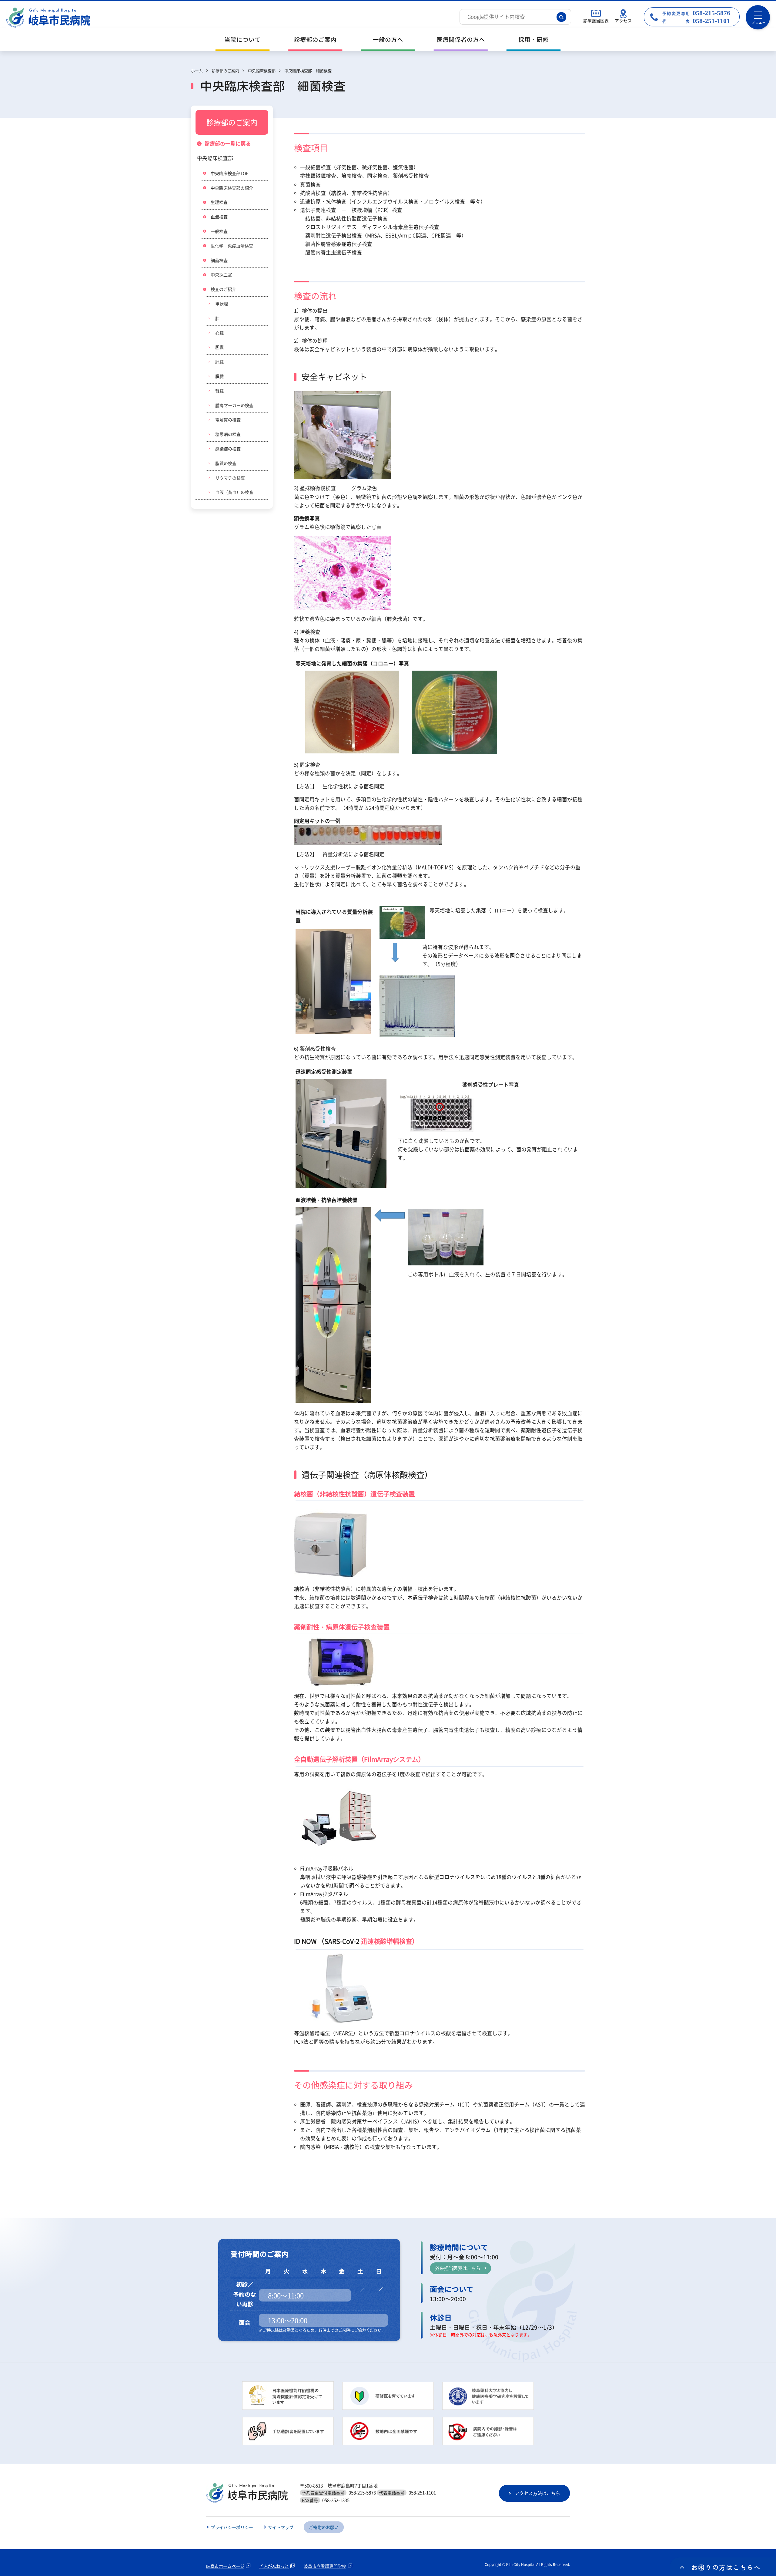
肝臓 (219, 362)
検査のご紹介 (223, 289)
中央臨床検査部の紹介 (232, 188)
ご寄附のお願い (324, 2527)
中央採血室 (221, 274)
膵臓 (219, 376)
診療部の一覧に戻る (228, 143)
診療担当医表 (596, 21)
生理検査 (219, 202)
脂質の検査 (226, 463)
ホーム (197, 71)
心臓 (219, 333)
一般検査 (219, 231)
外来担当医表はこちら (458, 2268)
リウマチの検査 (230, 478)
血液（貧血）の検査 (234, 492)
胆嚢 (219, 347)
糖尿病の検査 (228, 434)
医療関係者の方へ (461, 40)
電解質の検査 (228, 419)
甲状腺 (222, 304)
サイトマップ (281, 2527)
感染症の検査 (228, 449)
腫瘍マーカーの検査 (234, 405)
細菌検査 (219, 260)
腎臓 (219, 391)
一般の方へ (388, 40)
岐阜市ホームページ (225, 2566)
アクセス (623, 21)
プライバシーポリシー (232, 2527)
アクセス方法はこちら (537, 2493)
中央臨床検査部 (215, 158)
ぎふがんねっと (274, 2566)
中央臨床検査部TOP (230, 173)
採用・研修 (533, 40)
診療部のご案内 (315, 40)
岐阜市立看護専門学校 (325, 2566)
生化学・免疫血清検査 (232, 246)
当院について (242, 40)
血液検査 (219, 217)
